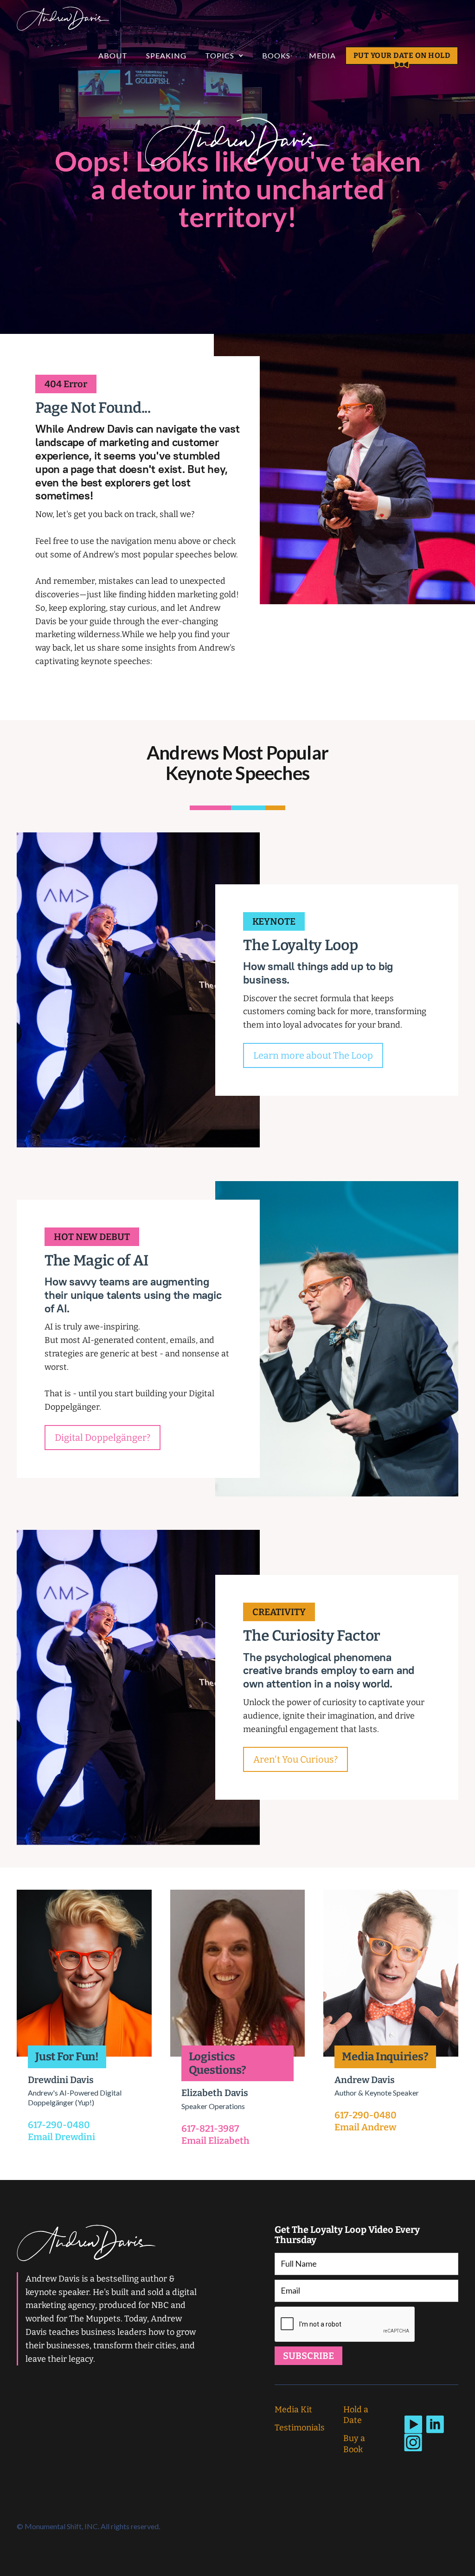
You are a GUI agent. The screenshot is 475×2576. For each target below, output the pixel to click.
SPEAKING (166, 55)
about (113, 55)
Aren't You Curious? (295, 1759)
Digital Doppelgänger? (103, 1438)
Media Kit (293, 2410)
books (276, 55)
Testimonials (300, 2428)
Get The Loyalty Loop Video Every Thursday (347, 2235)
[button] (224, 56)
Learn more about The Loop (313, 1055)
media (322, 55)
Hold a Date (356, 2415)
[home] (63, 19)
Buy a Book (354, 2444)
